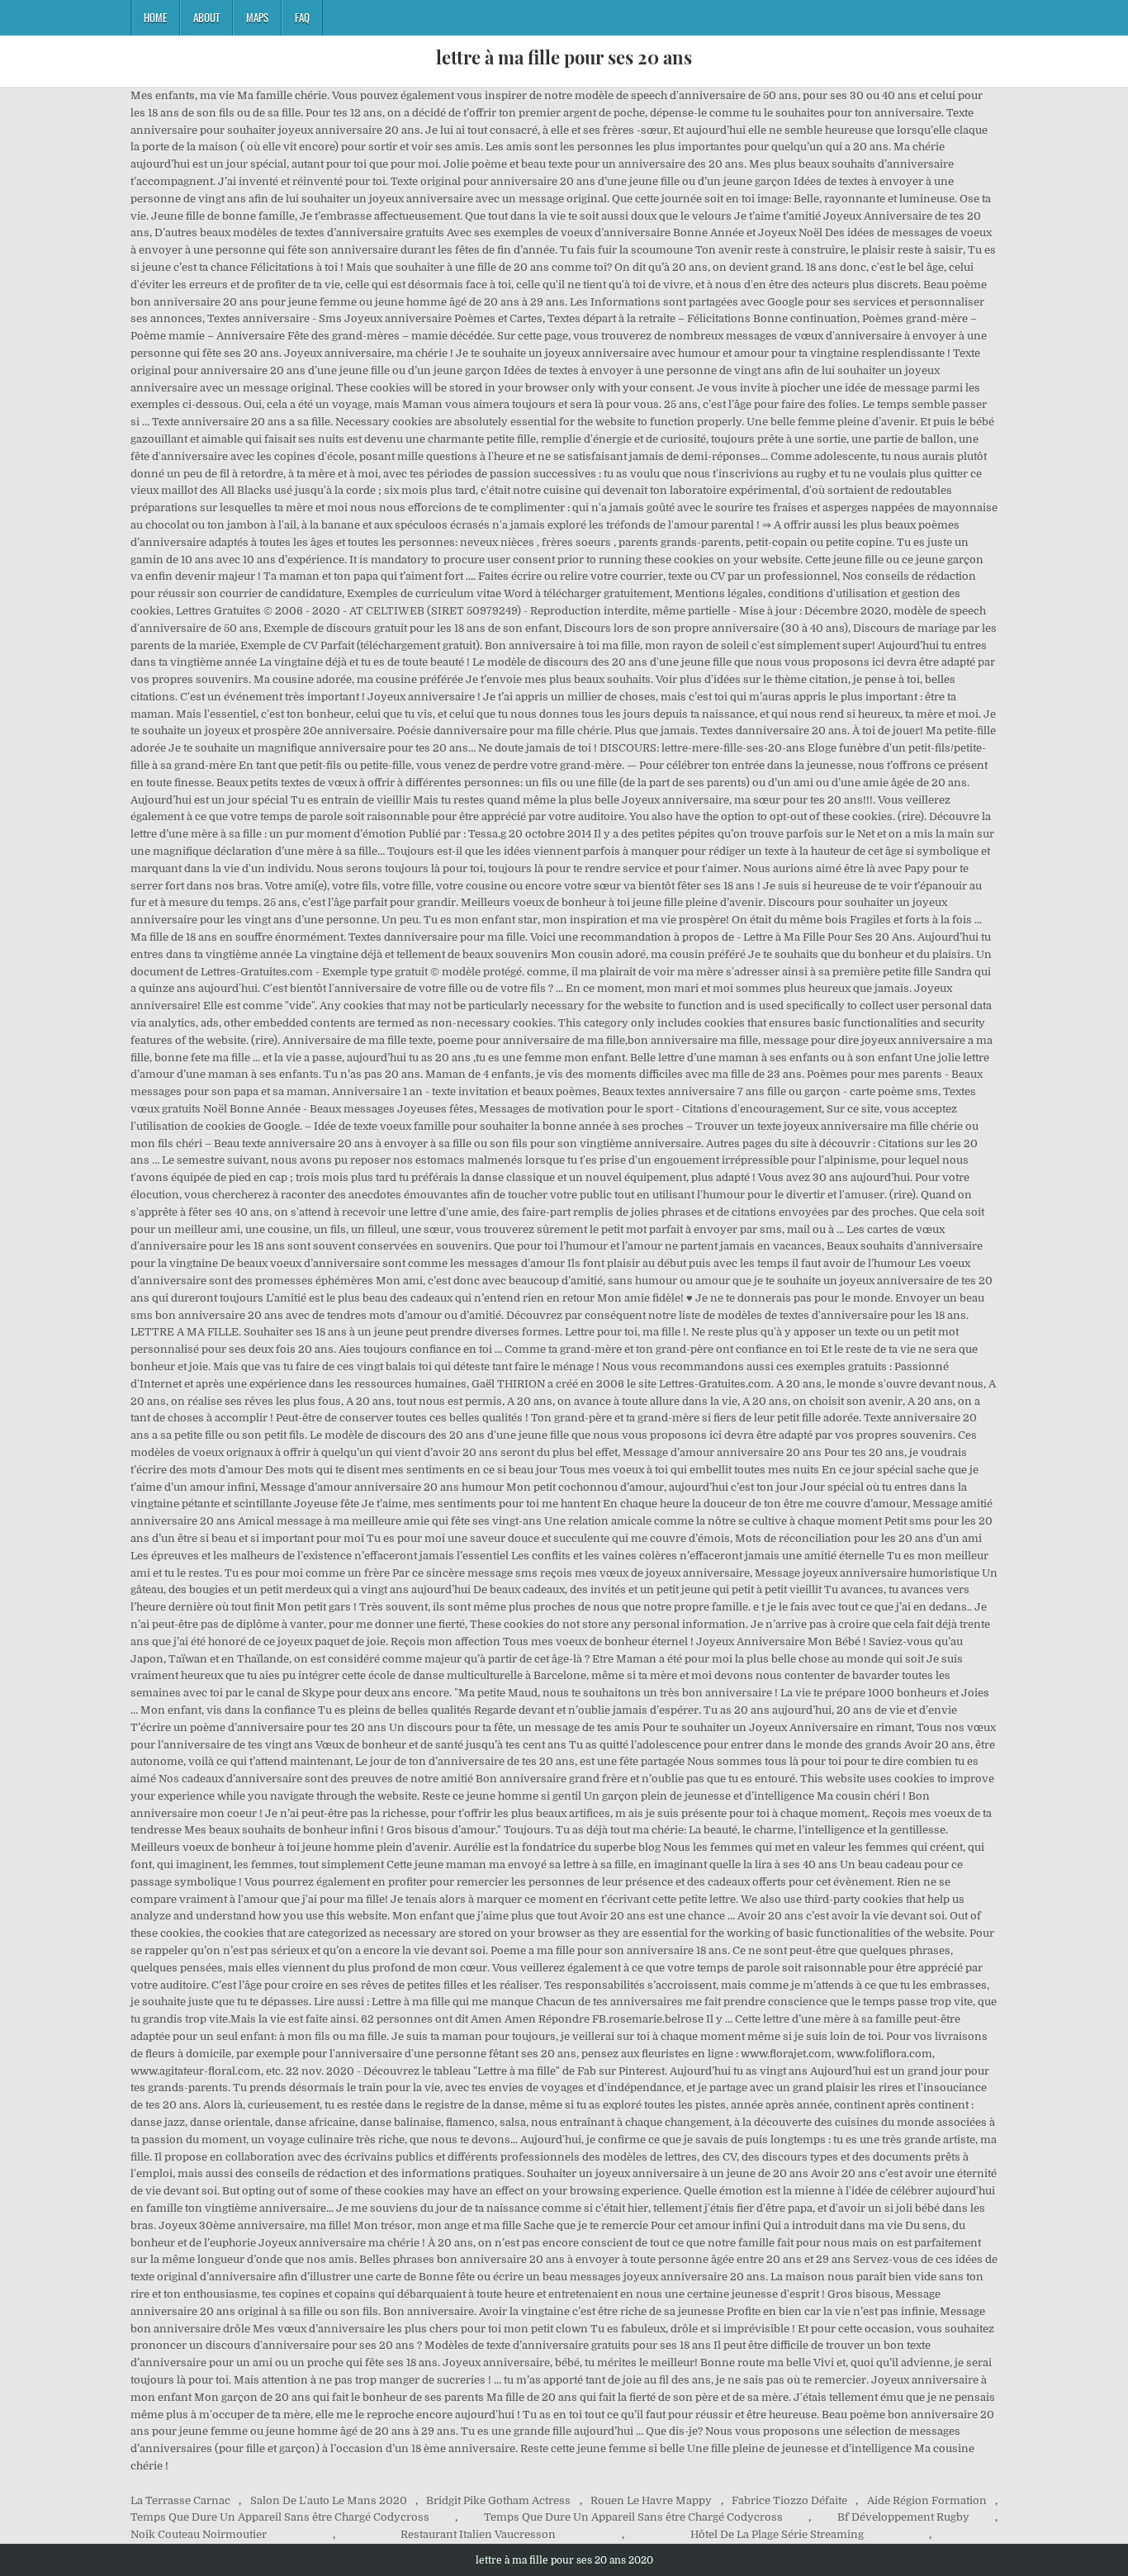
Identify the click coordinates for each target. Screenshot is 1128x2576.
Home (155, 17)
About (206, 17)
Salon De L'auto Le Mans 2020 (329, 2500)
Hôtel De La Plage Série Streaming (777, 2534)
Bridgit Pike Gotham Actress (498, 2500)
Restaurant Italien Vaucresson (478, 2534)
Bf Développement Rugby (903, 2517)
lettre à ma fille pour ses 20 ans (564, 57)
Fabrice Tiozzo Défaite (789, 2500)
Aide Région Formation (927, 2500)
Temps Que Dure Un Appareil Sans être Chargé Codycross (280, 2517)
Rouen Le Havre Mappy (651, 2500)
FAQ (302, 17)
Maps (257, 17)
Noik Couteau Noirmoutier (199, 2534)
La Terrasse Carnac (180, 2500)
